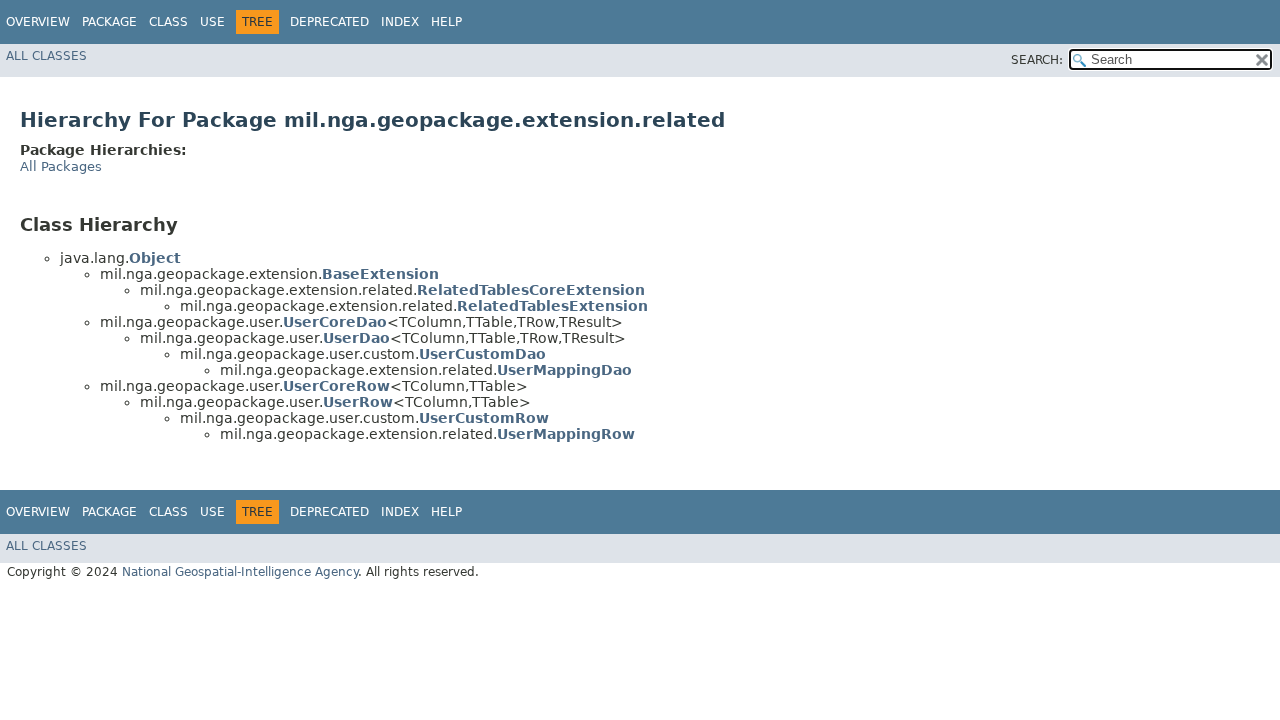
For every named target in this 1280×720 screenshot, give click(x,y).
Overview (38, 22)
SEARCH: (1037, 60)
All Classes (46, 56)
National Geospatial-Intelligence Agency (240, 572)
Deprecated (329, 22)
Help (446, 22)
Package (109, 22)
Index (400, 22)
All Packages (61, 166)
